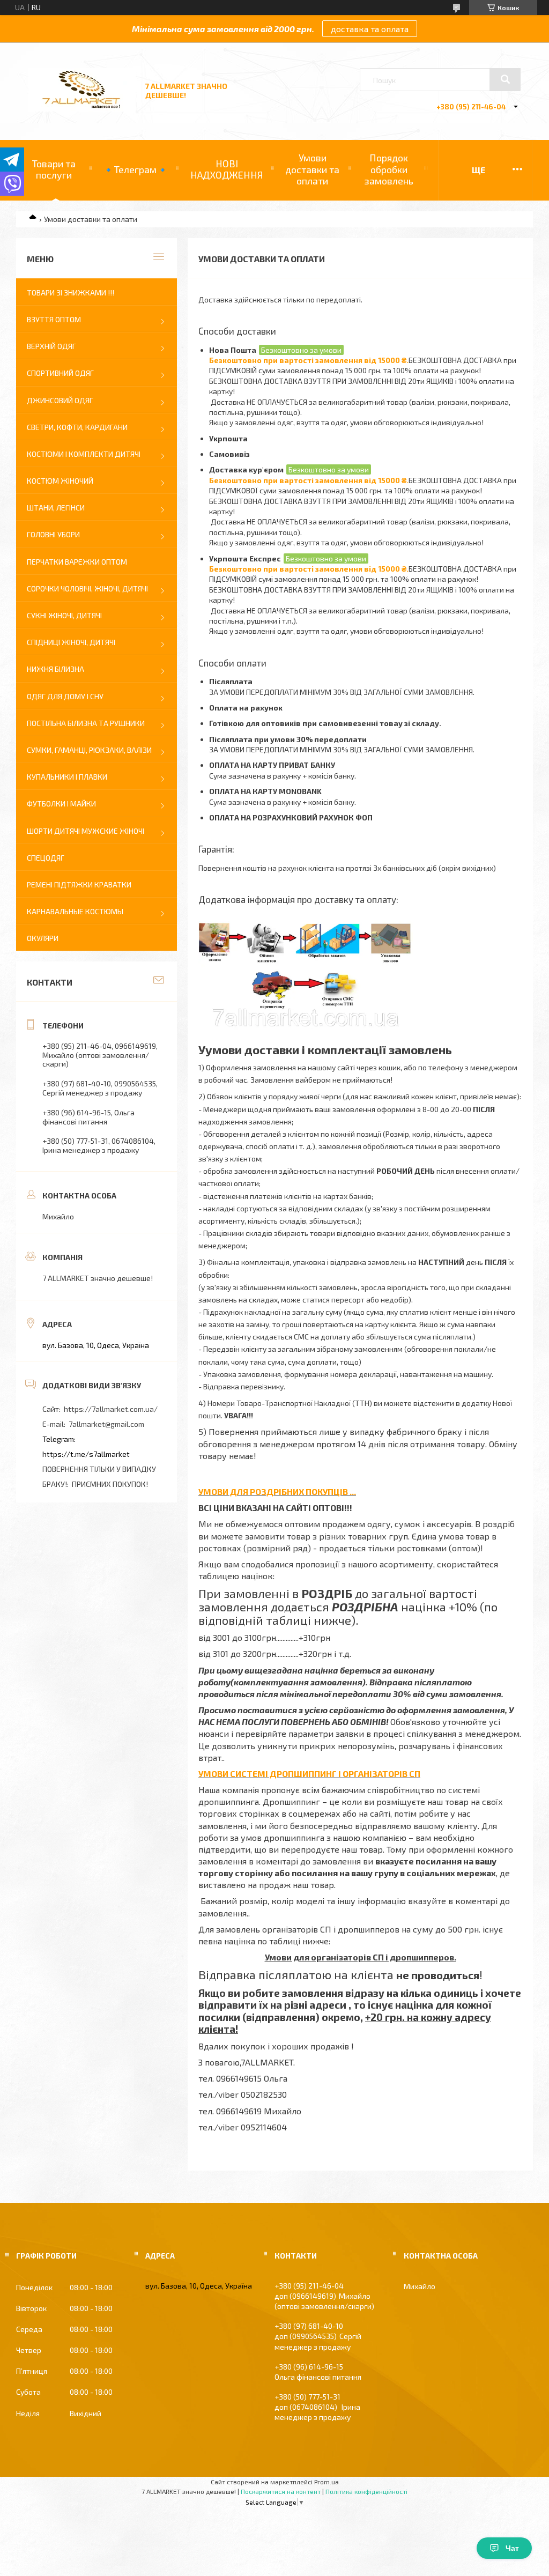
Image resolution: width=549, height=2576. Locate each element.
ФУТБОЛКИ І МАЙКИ (61, 804)
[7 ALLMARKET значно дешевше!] (82, 109)
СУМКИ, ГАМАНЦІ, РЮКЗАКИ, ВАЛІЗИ (89, 750)
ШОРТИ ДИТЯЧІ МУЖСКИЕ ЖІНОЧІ (86, 831)
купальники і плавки (67, 777)
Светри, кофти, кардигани (77, 427)
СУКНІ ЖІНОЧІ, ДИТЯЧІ (64, 615)
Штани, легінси (56, 508)
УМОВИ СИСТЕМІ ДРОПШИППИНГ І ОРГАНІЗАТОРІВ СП (309, 1774)
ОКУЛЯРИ (43, 938)
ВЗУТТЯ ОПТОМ (54, 319)
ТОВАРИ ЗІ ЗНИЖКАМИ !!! (71, 293)
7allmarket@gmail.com (106, 1424)
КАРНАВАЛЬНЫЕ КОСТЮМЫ (75, 911)
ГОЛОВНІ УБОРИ (53, 534)
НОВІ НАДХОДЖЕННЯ (227, 169)
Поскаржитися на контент (281, 2491)
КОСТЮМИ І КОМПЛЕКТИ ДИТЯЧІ (84, 454)
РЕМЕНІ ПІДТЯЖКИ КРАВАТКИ (79, 884)
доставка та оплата (370, 29)
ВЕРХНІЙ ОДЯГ (51, 346)
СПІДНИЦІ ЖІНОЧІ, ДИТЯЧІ (71, 642)
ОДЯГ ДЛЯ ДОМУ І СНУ (65, 696)
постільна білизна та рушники (86, 723)
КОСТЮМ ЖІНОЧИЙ (60, 481)
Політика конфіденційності (366, 2491)
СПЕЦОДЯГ (46, 858)
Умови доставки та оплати (312, 169)
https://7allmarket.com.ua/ (111, 1409)
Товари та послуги (54, 169)
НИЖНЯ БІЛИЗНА (55, 669)
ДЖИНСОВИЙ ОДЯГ (60, 400)
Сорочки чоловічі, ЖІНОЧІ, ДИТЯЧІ (87, 589)
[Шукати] (505, 79)
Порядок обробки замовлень (389, 169)
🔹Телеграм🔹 (135, 169)
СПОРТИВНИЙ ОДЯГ (60, 373)
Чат (512, 2548)
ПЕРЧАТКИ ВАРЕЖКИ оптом (77, 562)
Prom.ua (327, 2482)
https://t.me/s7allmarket (86, 1454)
